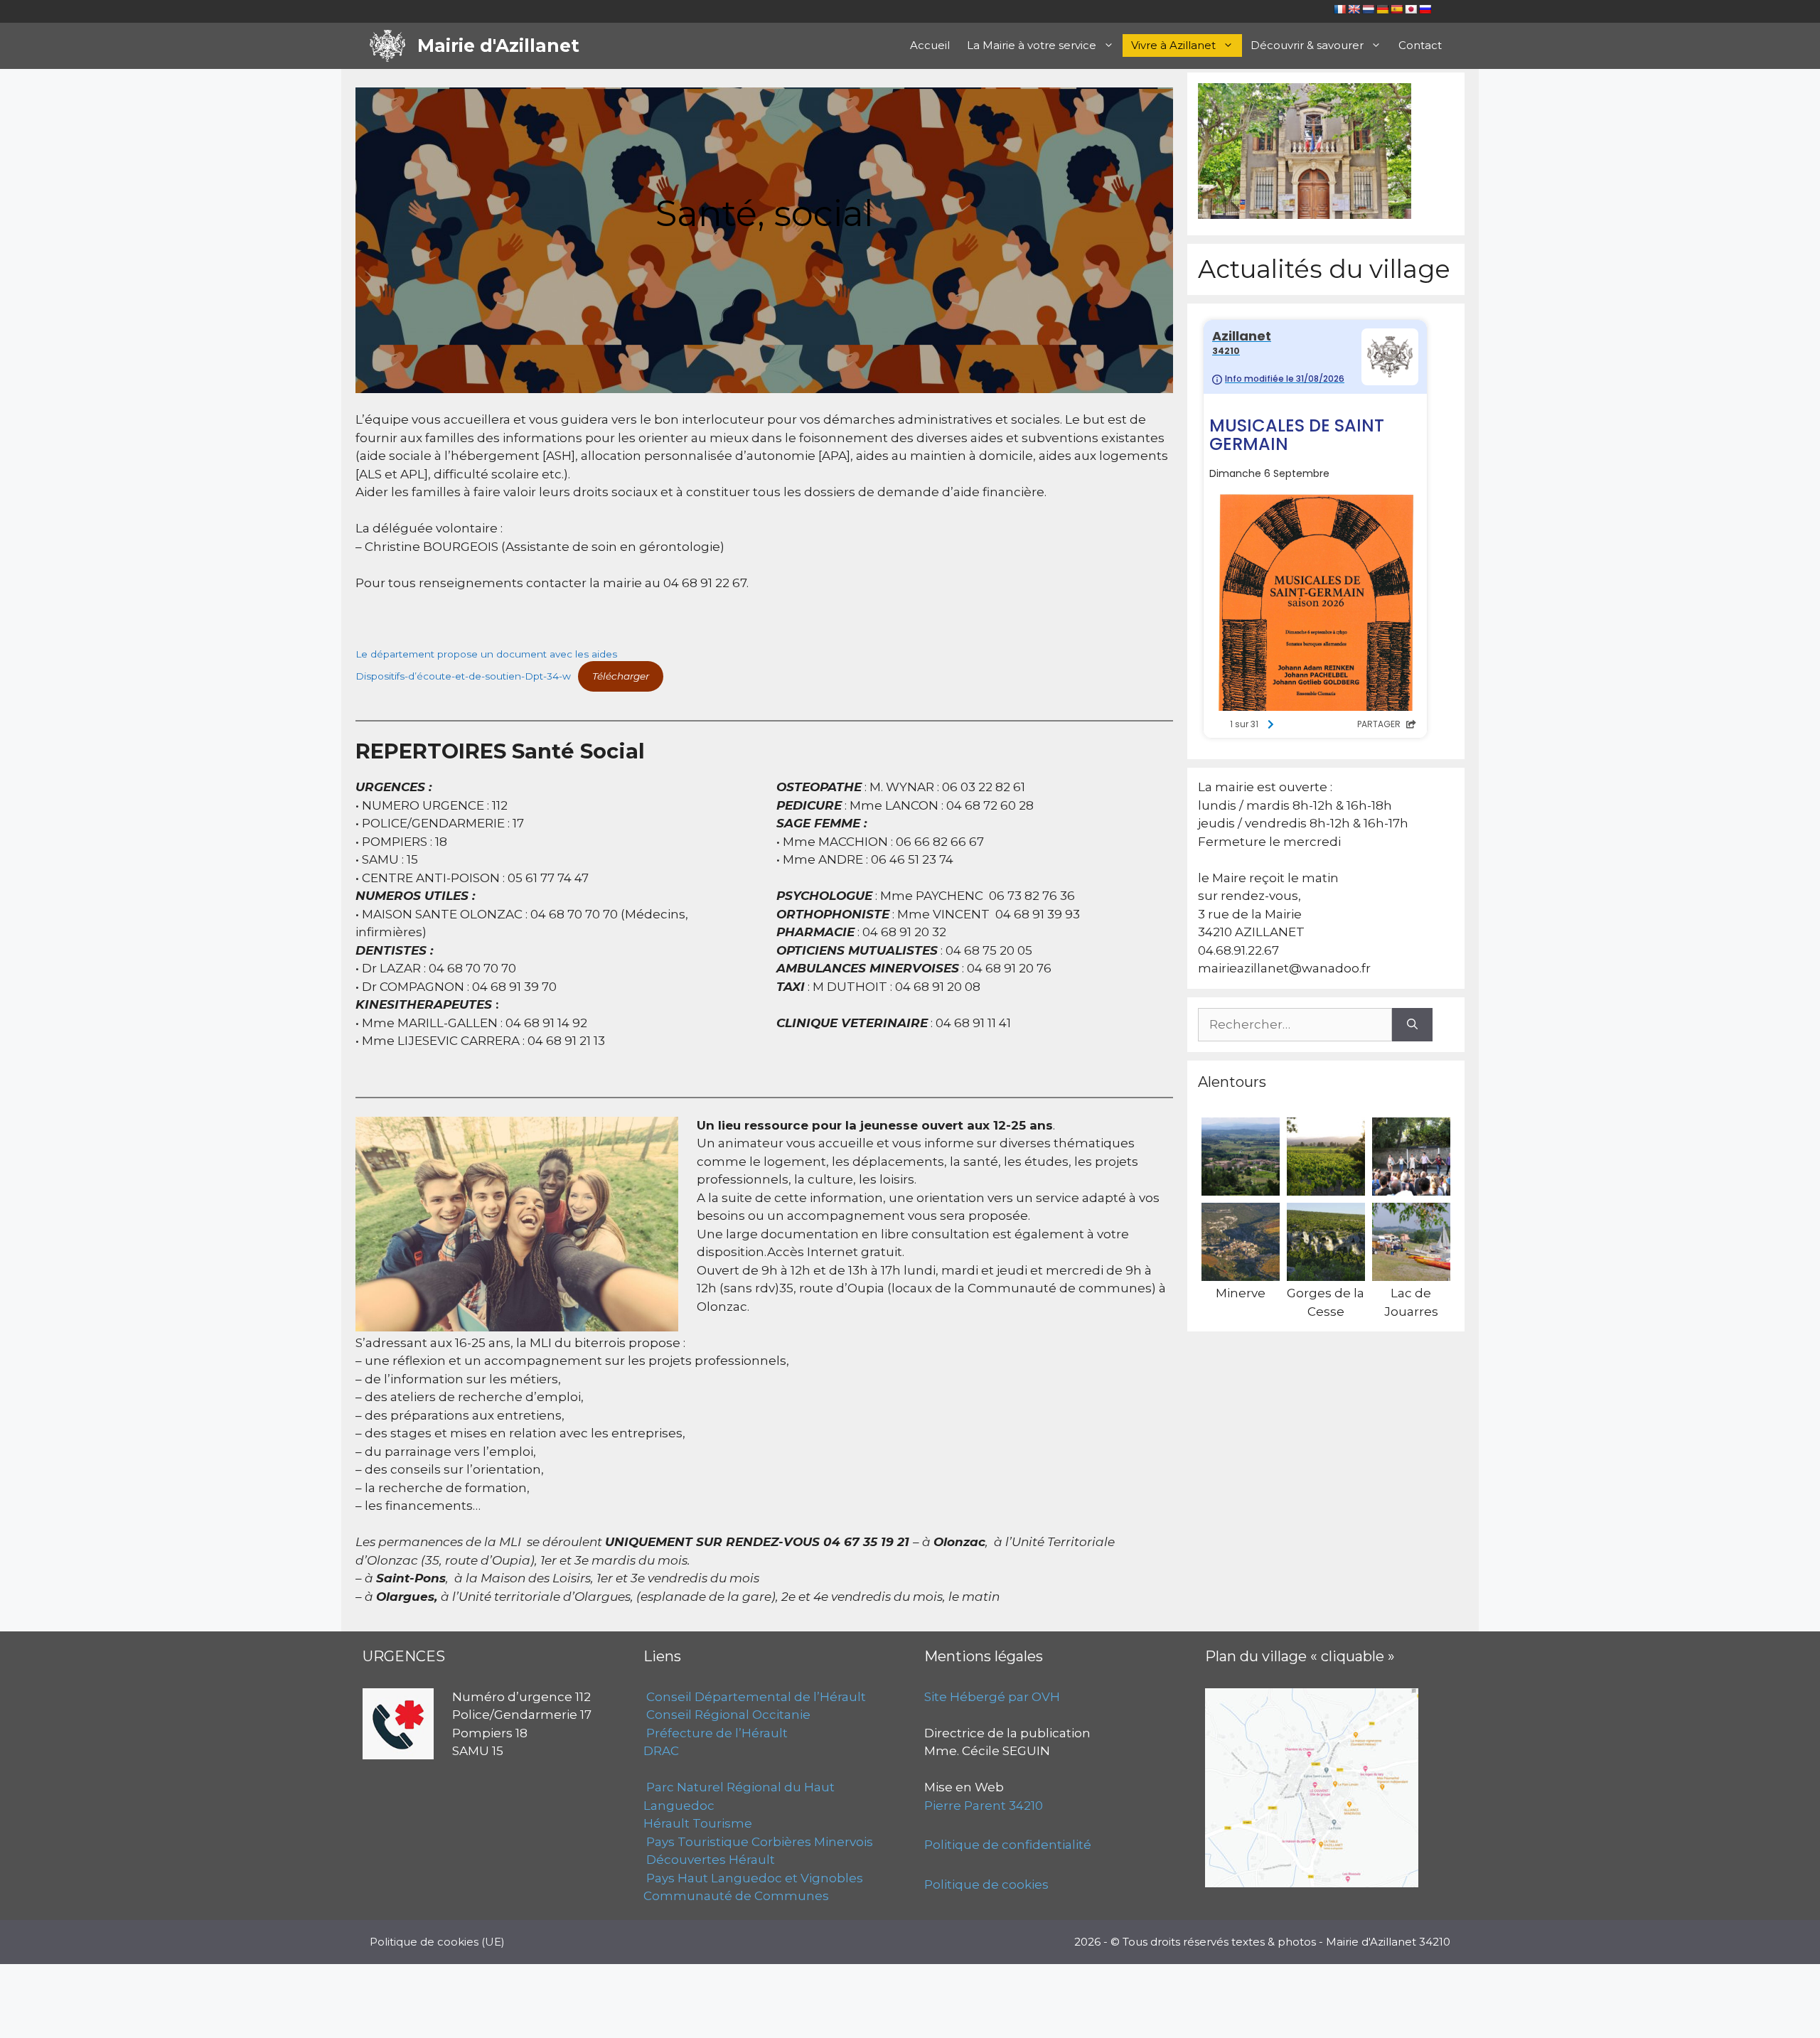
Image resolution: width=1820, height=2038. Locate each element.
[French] (1339, 9)
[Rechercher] (1412, 1025)
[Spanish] (1396, 9)
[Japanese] (1410, 9)
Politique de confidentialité (1008, 1845)
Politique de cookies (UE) (437, 1942)
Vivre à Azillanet (1173, 45)
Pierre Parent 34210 (984, 1806)
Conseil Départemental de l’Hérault (755, 1697)
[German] (1382, 9)
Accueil (930, 45)
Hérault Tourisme (698, 1823)
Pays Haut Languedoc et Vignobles (753, 1878)
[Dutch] (1368, 9)
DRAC (661, 1751)
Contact (1420, 45)
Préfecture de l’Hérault (716, 1733)
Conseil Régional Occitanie (727, 1715)
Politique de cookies (986, 1884)
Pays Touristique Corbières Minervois (758, 1842)
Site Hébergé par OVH (992, 1697)
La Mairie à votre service (1032, 45)
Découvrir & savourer (1307, 45)
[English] (1354, 9)
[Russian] (1425, 9)
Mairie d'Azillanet (498, 45)
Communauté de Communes (736, 1896)
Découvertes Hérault (709, 1860)
